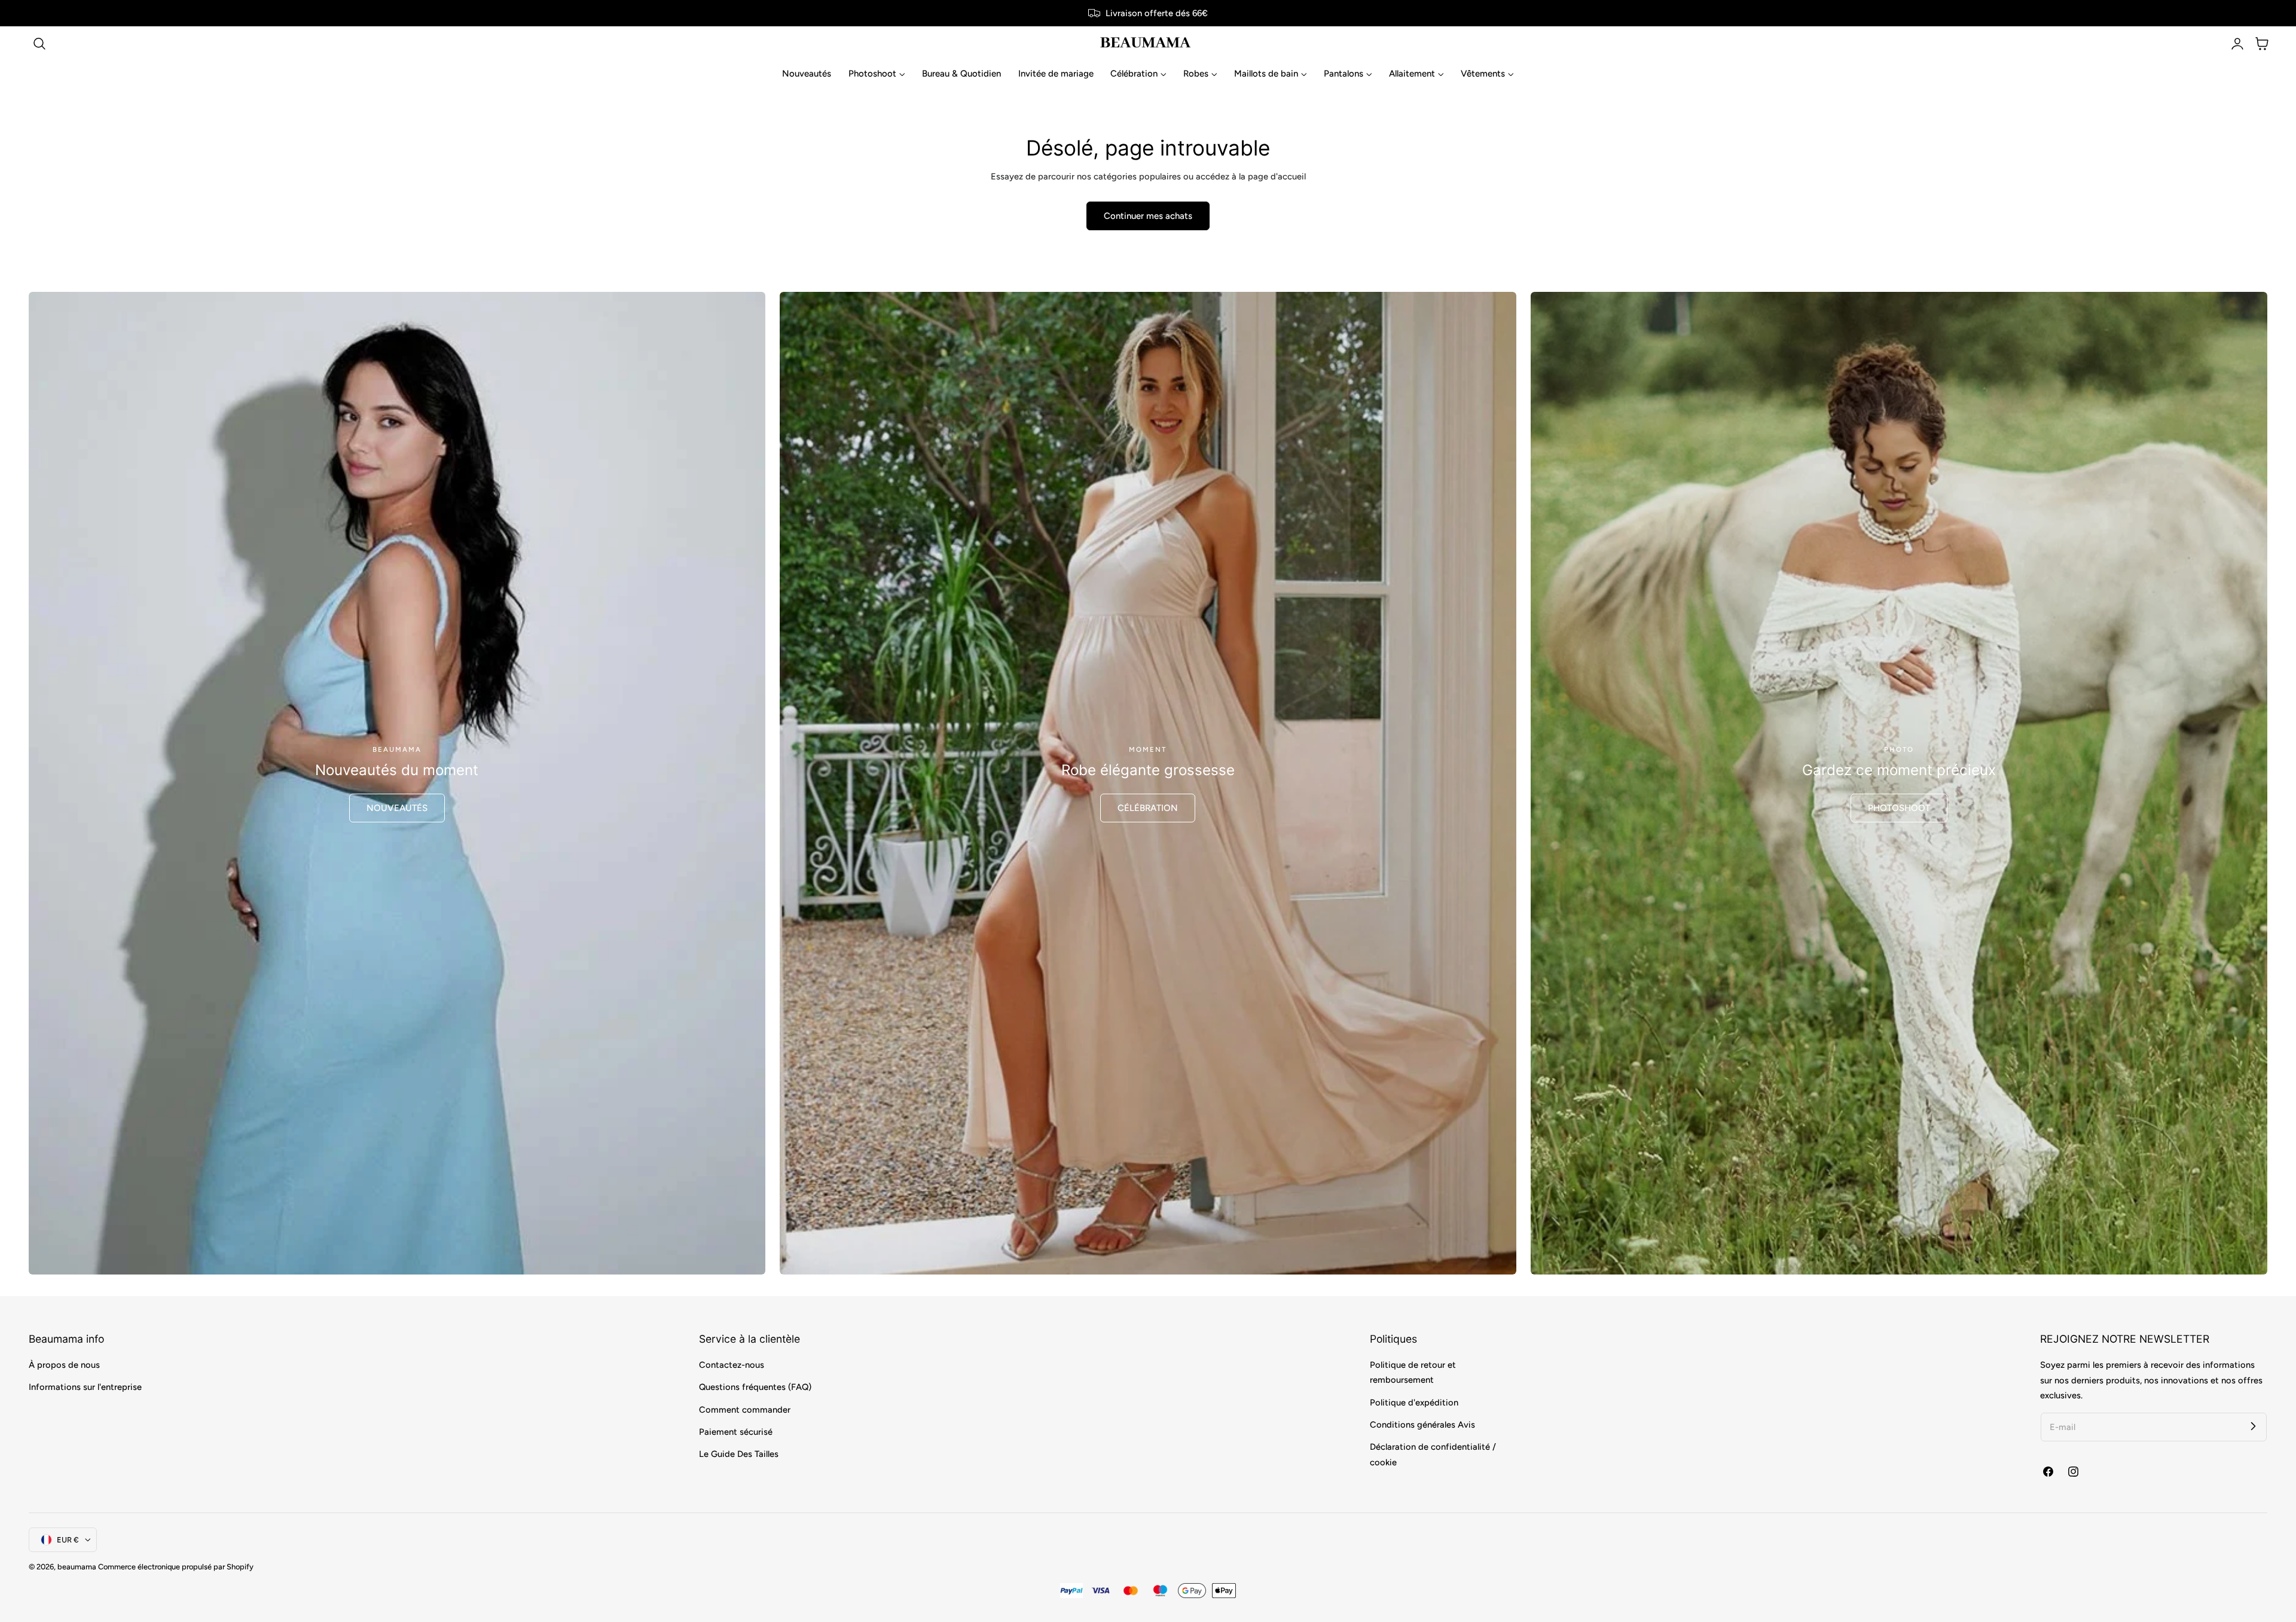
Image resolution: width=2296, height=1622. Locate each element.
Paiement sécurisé (736, 1432)
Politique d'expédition (1414, 1403)
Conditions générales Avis (1422, 1425)
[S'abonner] (2253, 1426)
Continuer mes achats (1148, 216)
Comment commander (745, 1410)
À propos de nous (64, 1365)
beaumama (77, 1567)
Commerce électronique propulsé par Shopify (176, 1567)
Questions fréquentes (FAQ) (755, 1388)
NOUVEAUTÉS (397, 808)
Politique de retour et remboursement (1413, 1372)
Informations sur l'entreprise (85, 1388)
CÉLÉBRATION (1148, 808)
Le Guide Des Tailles (739, 1455)
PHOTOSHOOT (1899, 808)
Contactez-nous (732, 1365)
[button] (39, 44)
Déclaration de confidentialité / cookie (1433, 1455)
